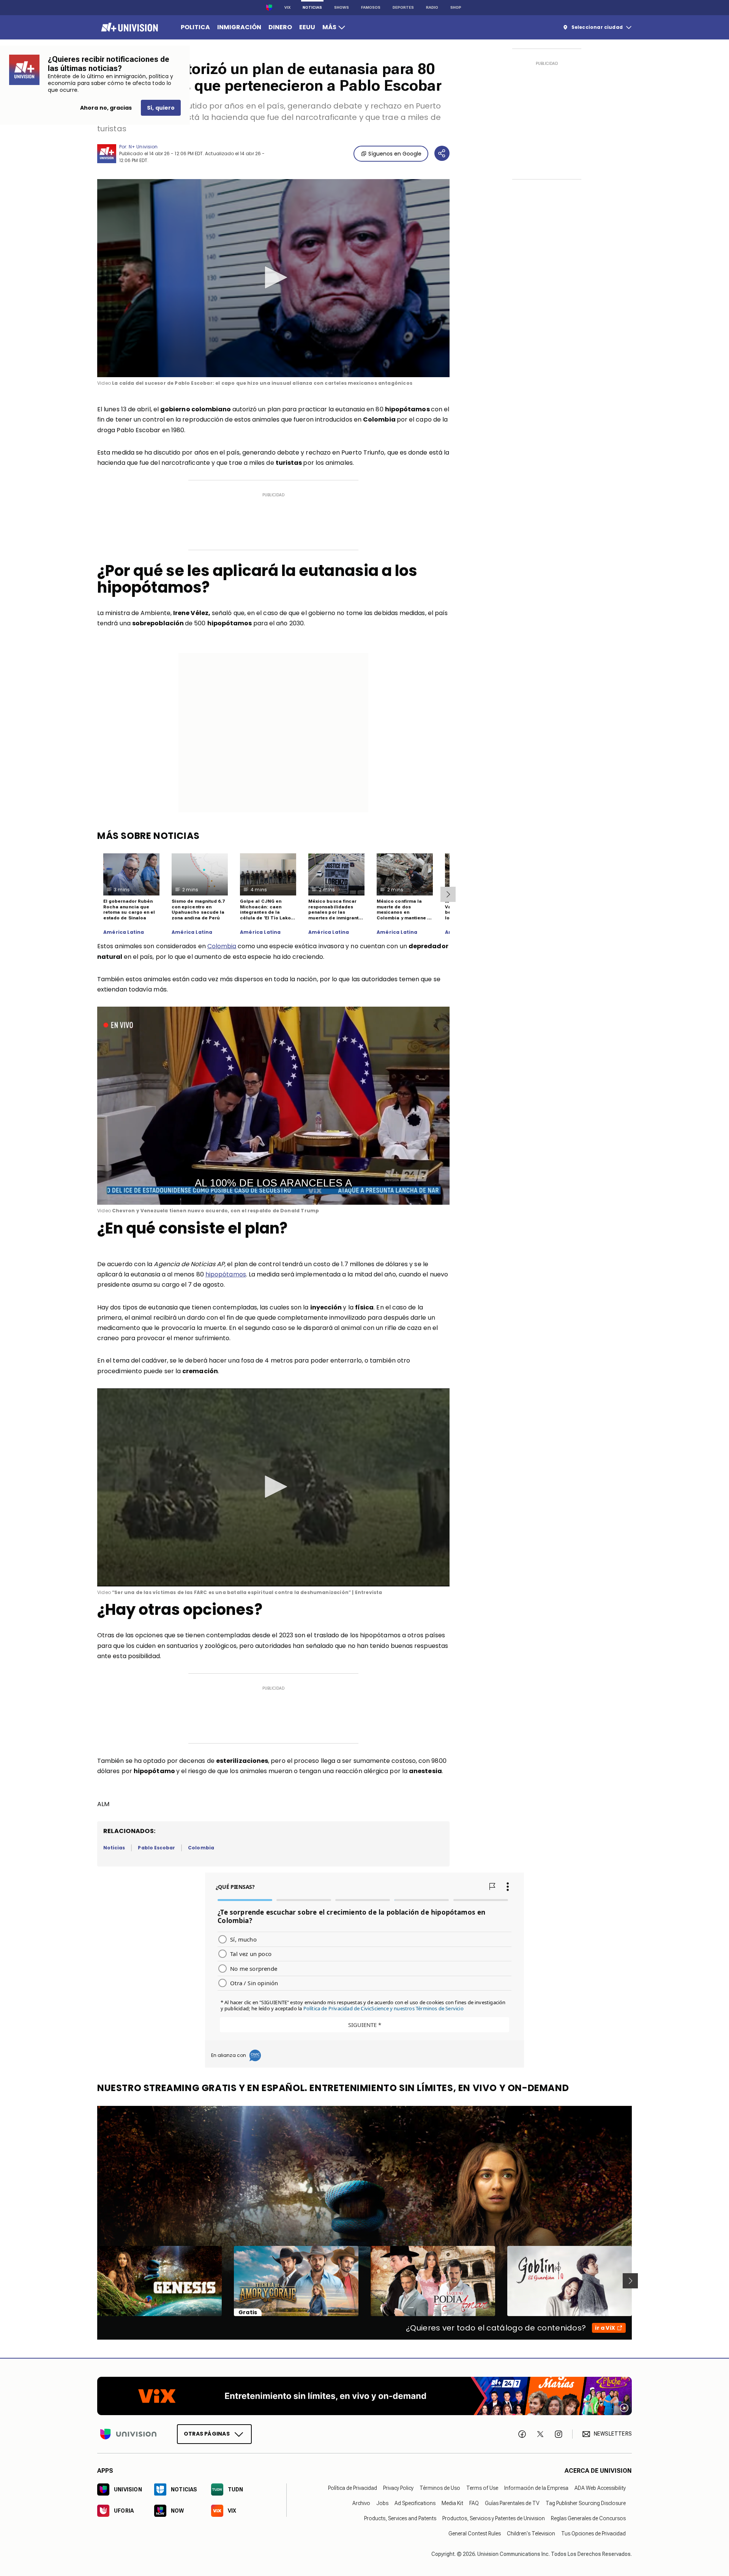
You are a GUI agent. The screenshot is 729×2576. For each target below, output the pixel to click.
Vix (287, 7)
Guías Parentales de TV (512, 2503)
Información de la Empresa (536, 2488)
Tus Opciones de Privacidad (593, 2533)
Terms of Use (482, 2488)
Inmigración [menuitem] (239, 27)
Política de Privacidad (353, 2488)
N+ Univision (143, 147)
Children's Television (531, 2533)
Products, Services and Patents (400, 2518)
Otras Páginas (207, 2433)
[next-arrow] (448, 894)
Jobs (382, 2503)
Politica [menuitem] (195, 27)
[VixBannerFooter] (364, 2396)
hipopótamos (226, 1274)
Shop (456, 7)
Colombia (222, 946)
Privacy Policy (398, 2488)
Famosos (371, 7)
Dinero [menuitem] (280, 27)
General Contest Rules (475, 2533)
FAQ (474, 2503)
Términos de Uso (440, 2488)
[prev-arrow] (92, 2281)
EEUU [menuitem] (307, 27)
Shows (342, 7)
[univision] (129, 27)
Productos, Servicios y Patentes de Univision (494, 2518)
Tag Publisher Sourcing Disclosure (586, 2503)
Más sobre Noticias (148, 836)
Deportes (403, 7)
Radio (432, 7)
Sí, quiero (161, 108)
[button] (273, 277)
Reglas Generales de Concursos (588, 2518)
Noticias (312, 7)
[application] (273, 278)
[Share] (442, 153)
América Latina (124, 932)
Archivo (361, 2503)
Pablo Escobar (156, 1848)
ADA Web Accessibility (600, 2488)
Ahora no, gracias (106, 108)
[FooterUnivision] (128, 2434)
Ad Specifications (415, 2503)
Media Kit (452, 2503)
